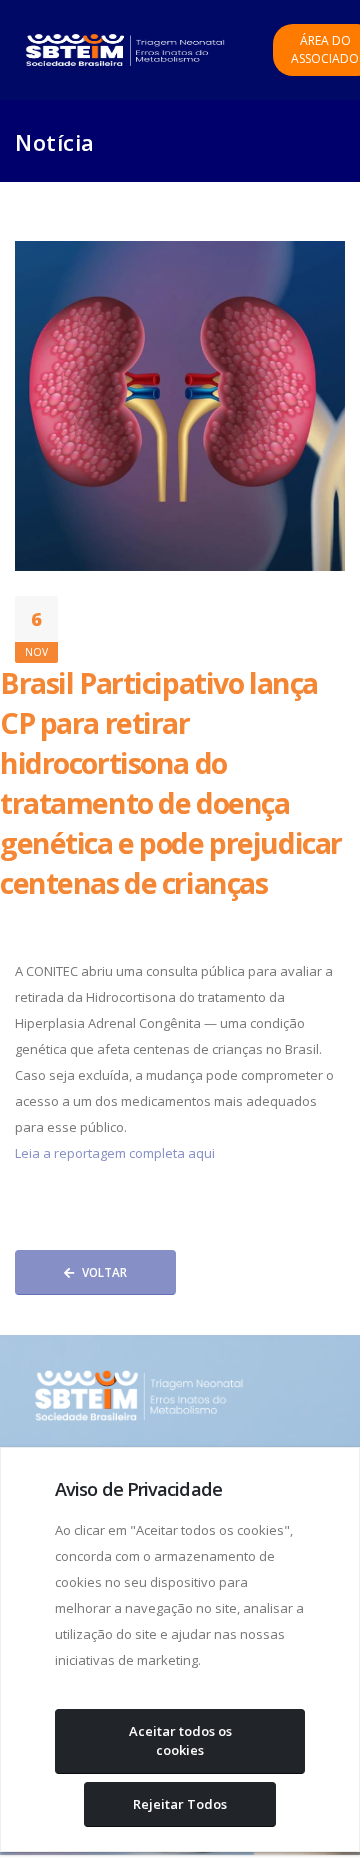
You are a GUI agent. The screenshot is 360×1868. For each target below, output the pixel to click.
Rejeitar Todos (180, 1804)
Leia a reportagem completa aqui (115, 1153)
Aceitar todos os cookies (180, 1741)
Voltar (104, 1272)
